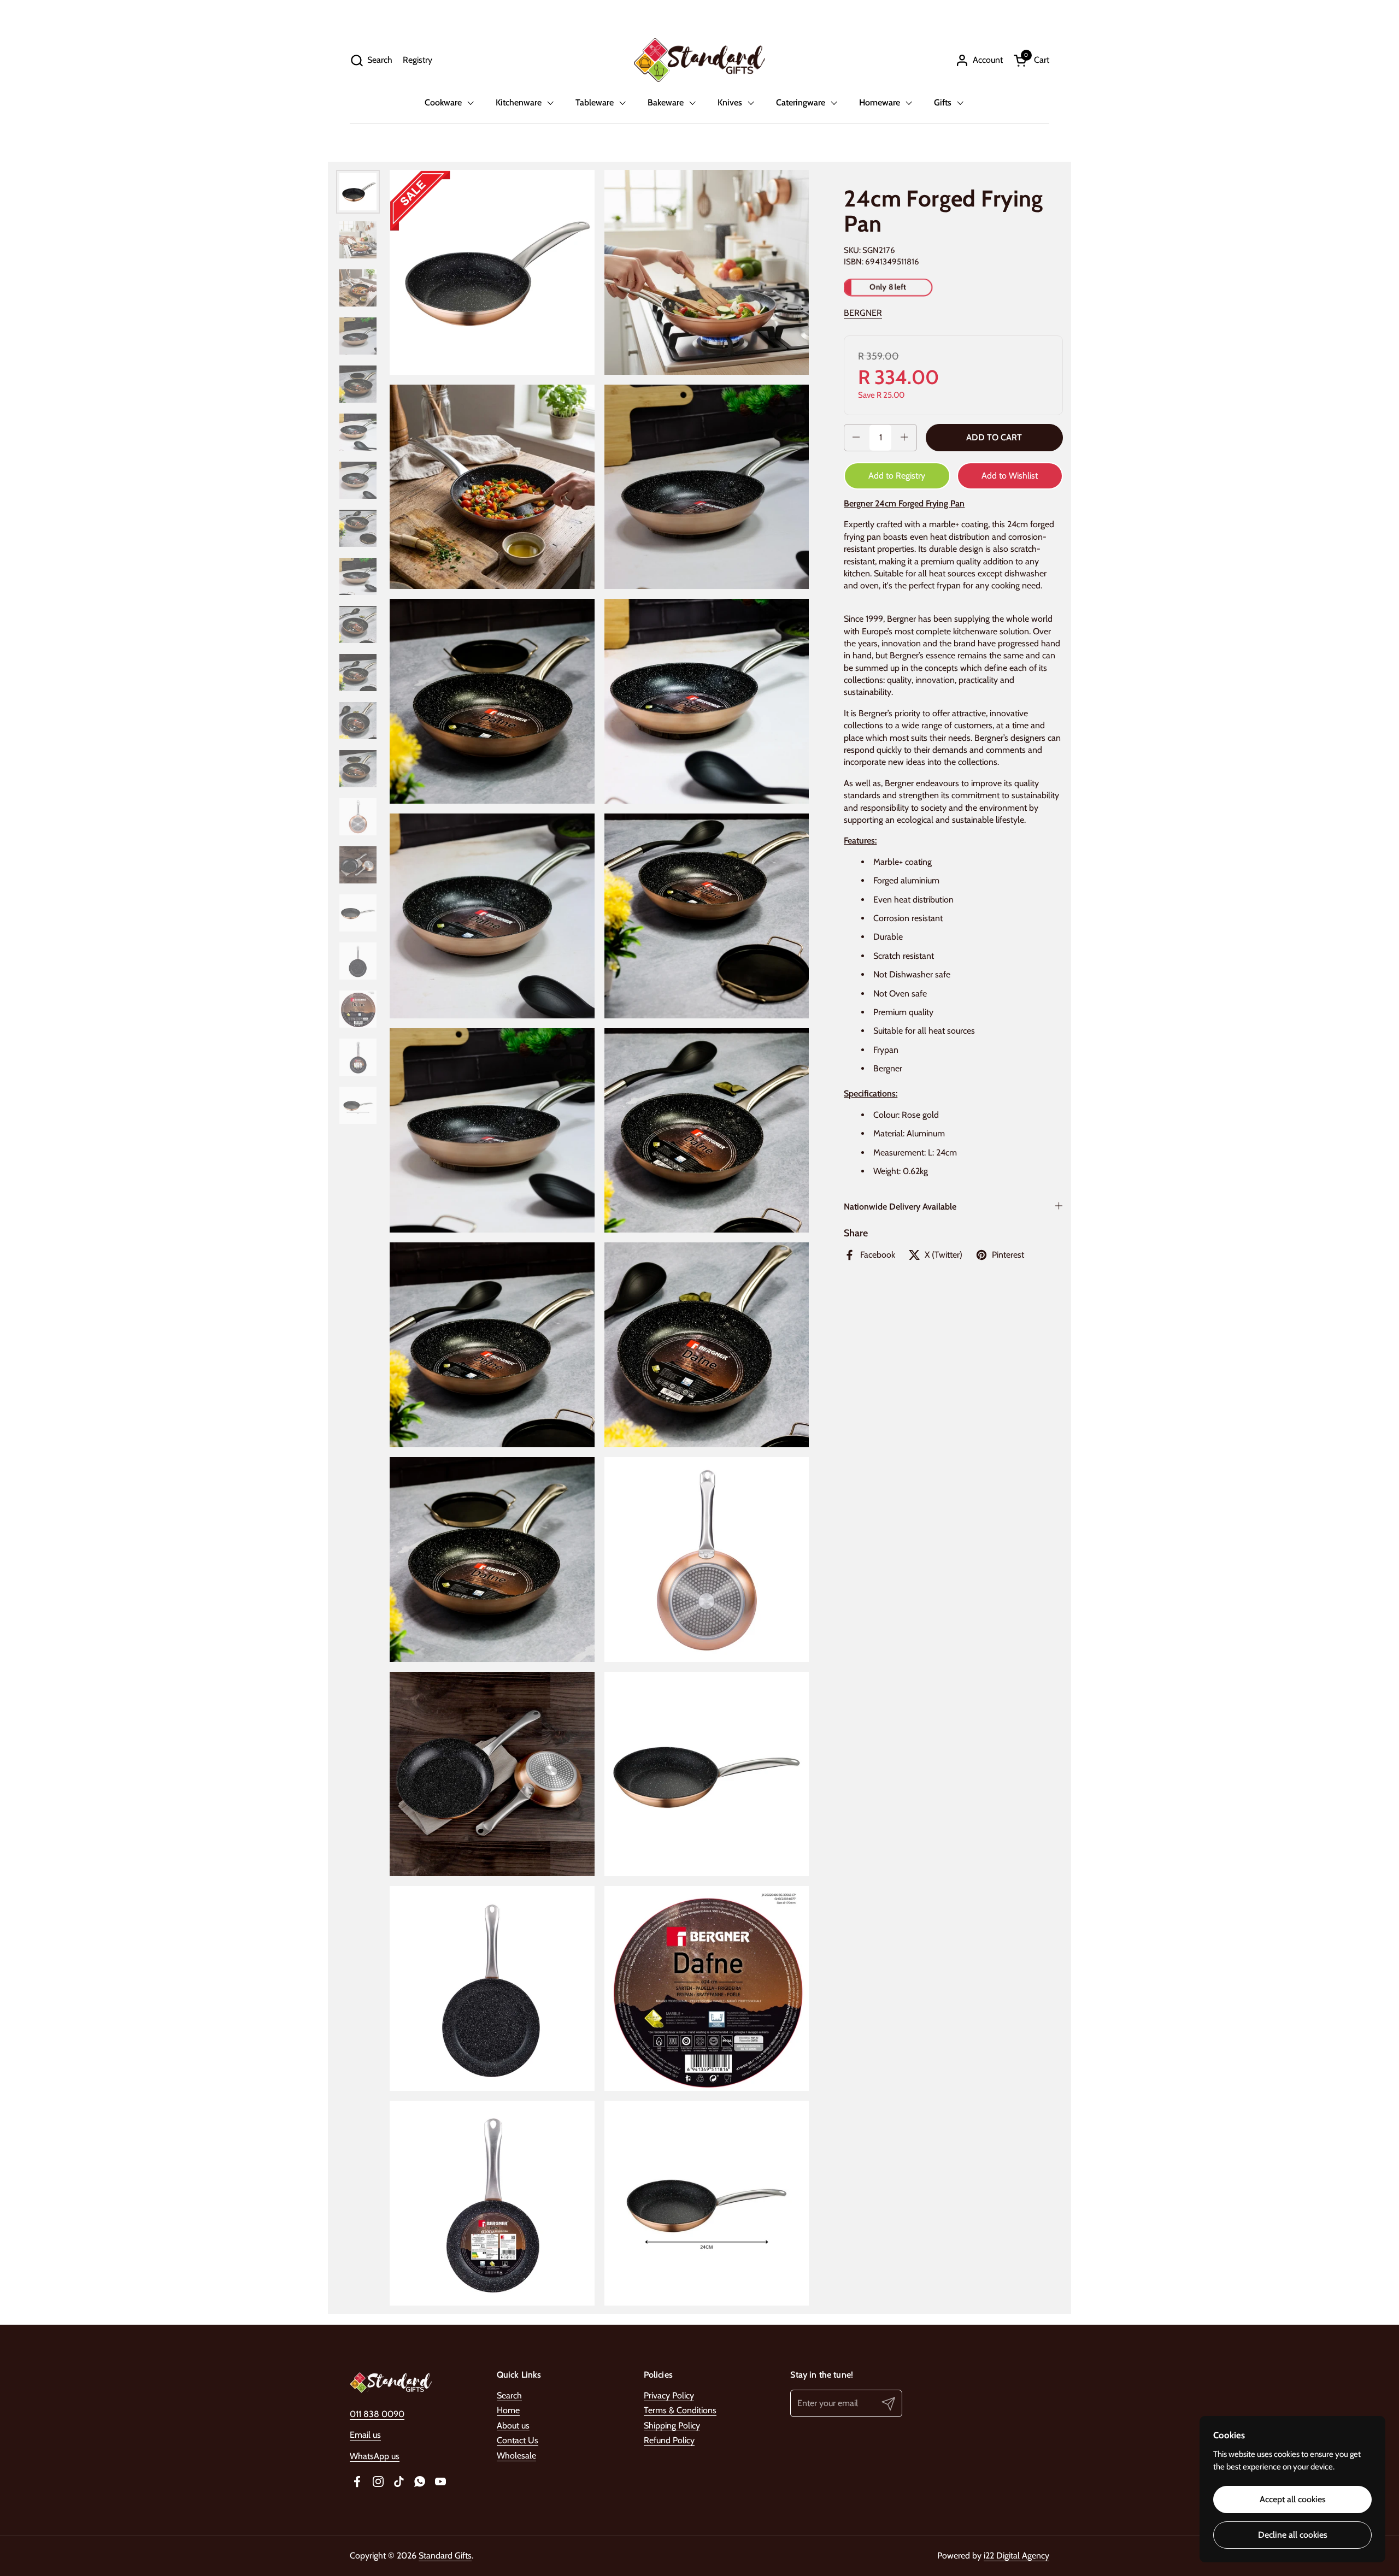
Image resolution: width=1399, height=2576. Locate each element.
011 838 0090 (377, 2414)
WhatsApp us (375, 2456)
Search (509, 2395)
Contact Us (518, 2440)
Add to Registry (897, 475)
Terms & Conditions (680, 2410)
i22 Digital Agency (1016, 2556)
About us (513, 2425)
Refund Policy (669, 2440)
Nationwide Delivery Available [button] (900, 1207)
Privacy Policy (669, 2395)
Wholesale (516, 2456)
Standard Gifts (445, 2556)
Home (508, 2410)
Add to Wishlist (1010, 475)
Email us (365, 2435)
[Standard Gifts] (699, 60)
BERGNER (863, 312)
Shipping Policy (672, 2425)
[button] (371, 60)
